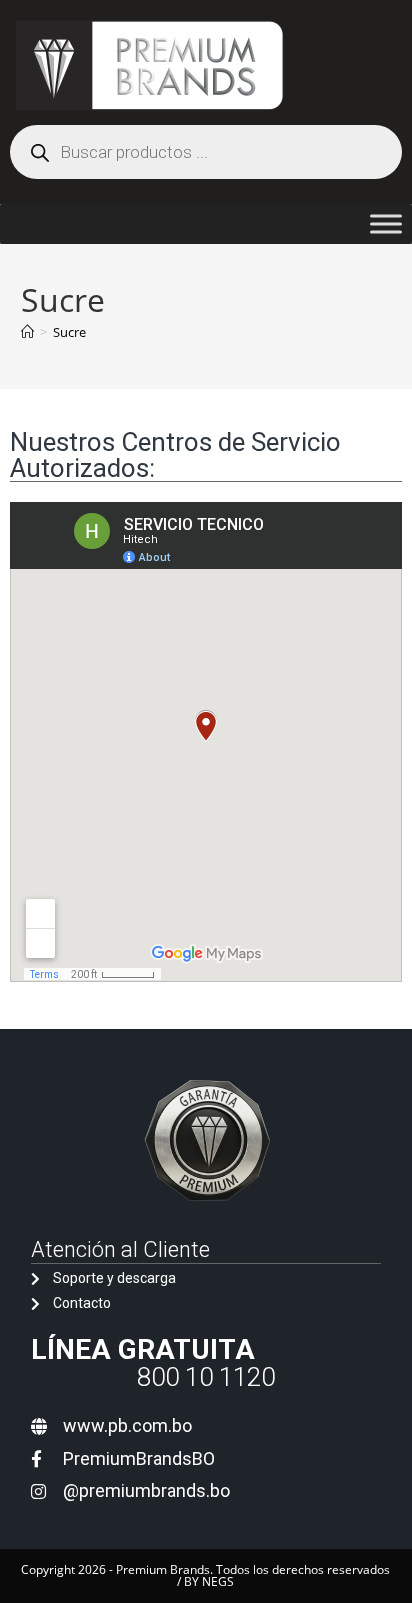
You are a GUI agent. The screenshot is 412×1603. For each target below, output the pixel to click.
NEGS (218, 1581)
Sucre (69, 332)
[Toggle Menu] (386, 223)
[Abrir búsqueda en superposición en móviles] (206, 152)
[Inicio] (27, 332)
